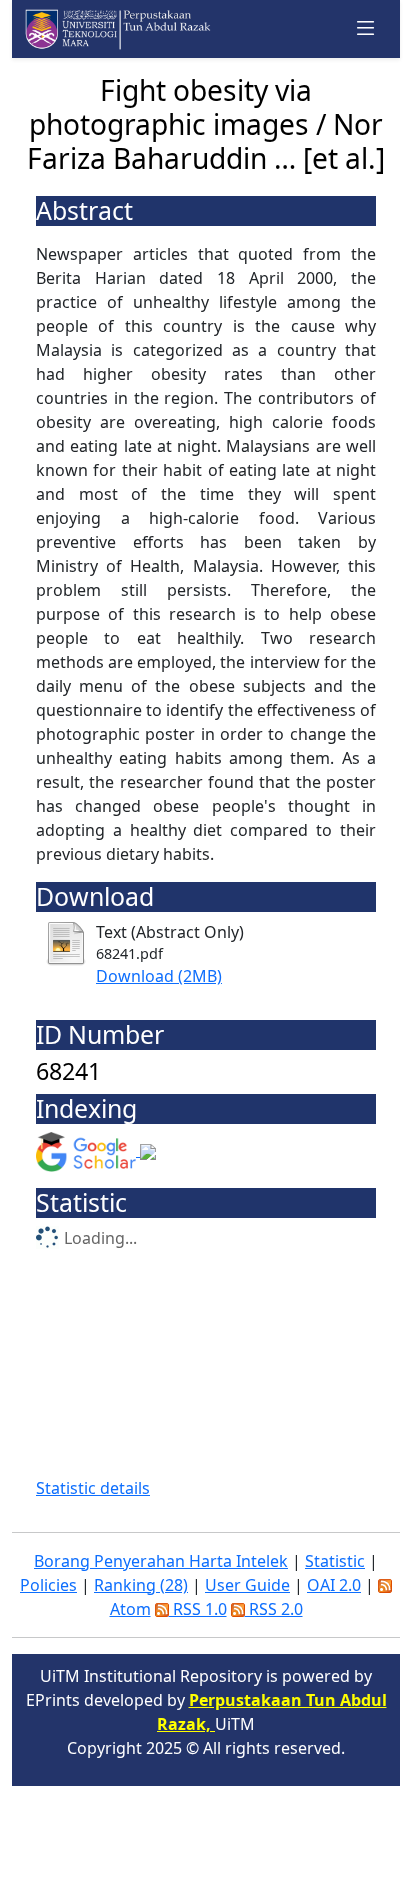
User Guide (247, 1585)
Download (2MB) (159, 976)
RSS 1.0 (198, 1609)
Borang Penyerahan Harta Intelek (161, 1561)
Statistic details (93, 1488)
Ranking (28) (141, 1585)
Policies (48, 1585)
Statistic (335, 1561)
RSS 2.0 (274, 1609)
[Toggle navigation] (366, 29)
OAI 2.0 (334, 1585)
